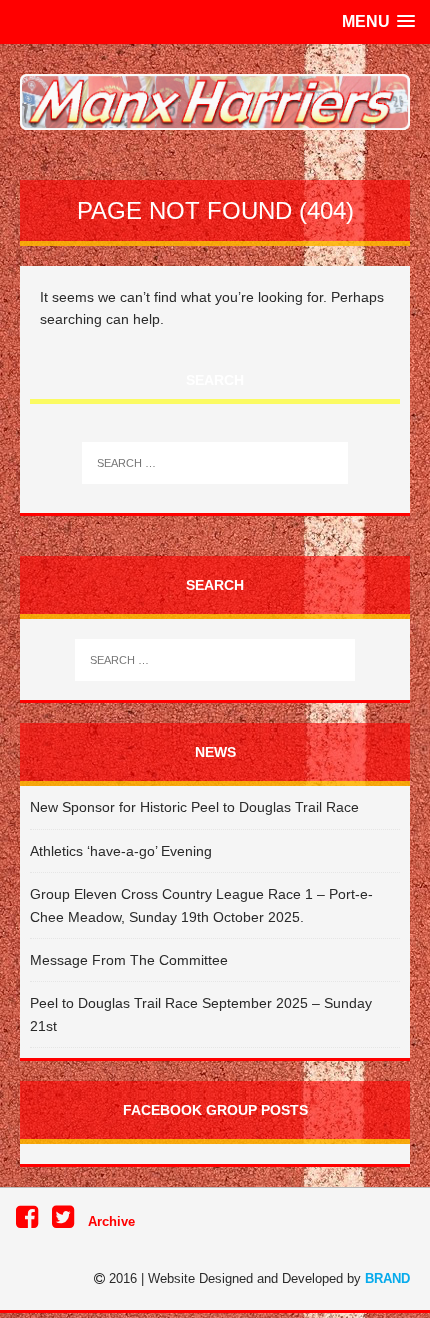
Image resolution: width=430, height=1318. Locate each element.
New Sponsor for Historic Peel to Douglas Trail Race (194, 807)
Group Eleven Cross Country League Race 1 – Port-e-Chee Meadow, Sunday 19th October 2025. (201, 905)
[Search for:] (215, 463)
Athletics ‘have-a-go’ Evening (121, 851)
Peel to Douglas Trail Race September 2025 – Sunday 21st (201, 1014)
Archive (111, 1221)
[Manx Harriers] (215, 102)
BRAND (387, 1278)
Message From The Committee (129, 960)
